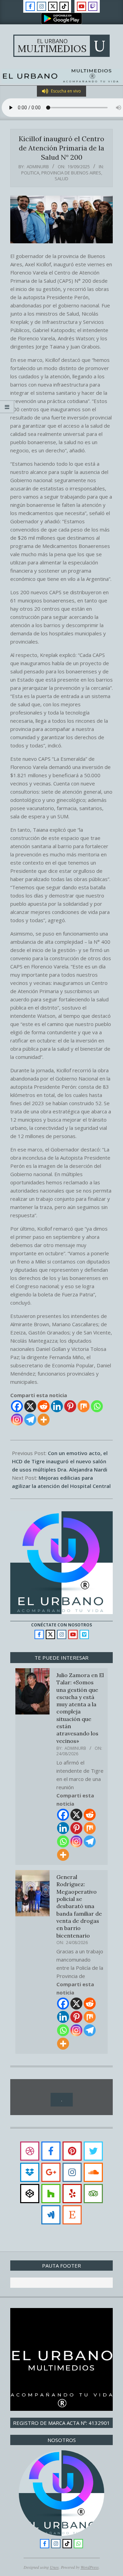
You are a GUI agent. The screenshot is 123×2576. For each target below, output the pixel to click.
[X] (30, 1406)
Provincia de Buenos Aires (71, 173)
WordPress (90, 2567)
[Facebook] (17, 1406)
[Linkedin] (57, 1406)
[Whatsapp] (97, 1406)
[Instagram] (17, 1420)
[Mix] (84, 1406)
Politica (30, 173)
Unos (54, 2567)
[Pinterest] (70, 1406)
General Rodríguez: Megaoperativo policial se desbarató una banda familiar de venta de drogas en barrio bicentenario (79, 1906)
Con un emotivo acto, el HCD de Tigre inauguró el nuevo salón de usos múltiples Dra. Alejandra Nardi (60, 1461)
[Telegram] (30, 1420)
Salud (61, 179)
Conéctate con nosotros (61, 1625)
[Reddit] (44, 1406)
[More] (44, 1420)
